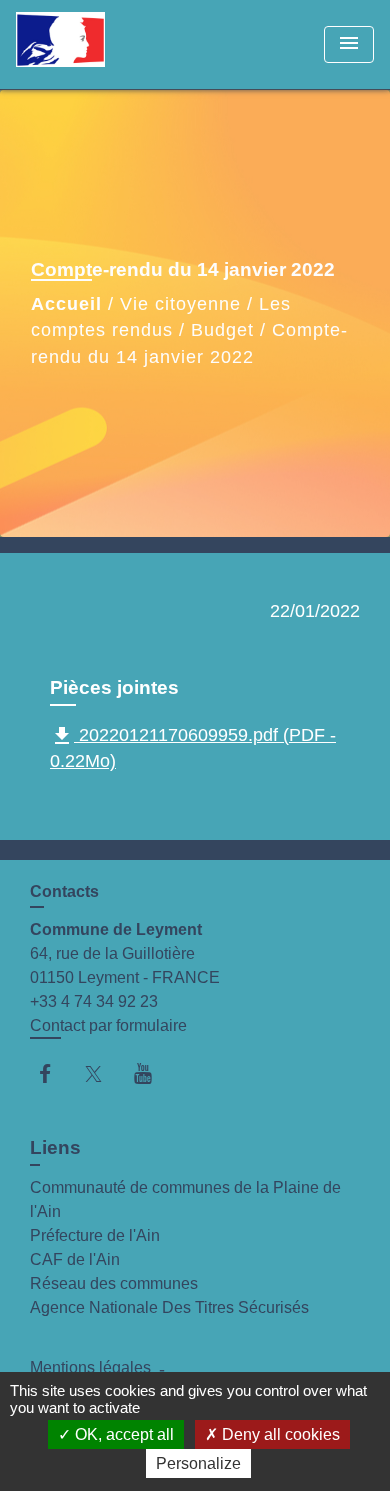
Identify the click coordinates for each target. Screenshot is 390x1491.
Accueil (66, 304)
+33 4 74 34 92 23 (94, 1001)
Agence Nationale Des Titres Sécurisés (169, 1307)
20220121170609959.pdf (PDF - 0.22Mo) (193, 747)
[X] (103, 1073)
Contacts (64, 891)
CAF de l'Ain (75, 1259)
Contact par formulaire (108, 1025)
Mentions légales (90, 1367)
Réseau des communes (114, 1283)
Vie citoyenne (180, 304)
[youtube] (152, 1073)
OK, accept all (122, 1434)
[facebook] (54, 1073)
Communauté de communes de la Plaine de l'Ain (185, 1199)
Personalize (198, 1463)
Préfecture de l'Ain (95, 1235)
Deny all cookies (279, 1434)
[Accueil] (91, 44)
